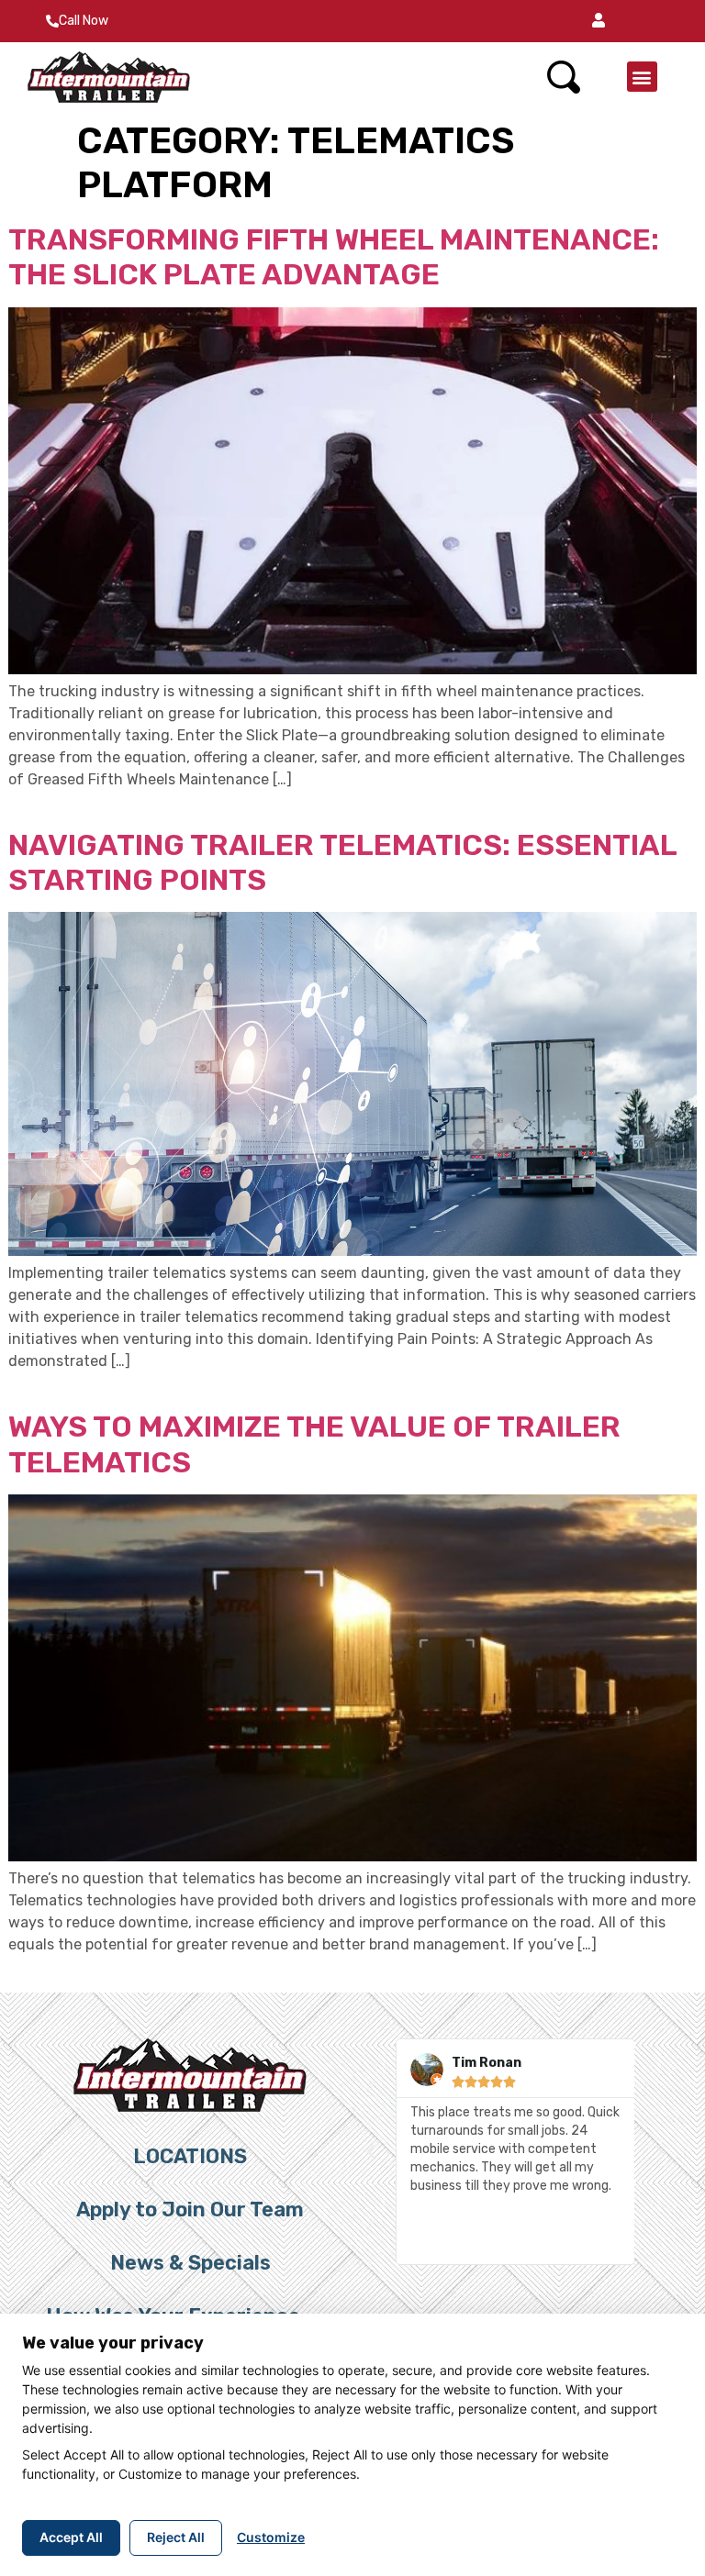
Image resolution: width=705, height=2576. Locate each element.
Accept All (71, 2537)
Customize (271, 2537)
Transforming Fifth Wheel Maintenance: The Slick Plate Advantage (334, 257)
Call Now (84, 21)
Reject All (176, 2537)
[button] (599, 21)
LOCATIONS (190, 2156)
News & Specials (190, 2263)
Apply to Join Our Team (190, 2210)
